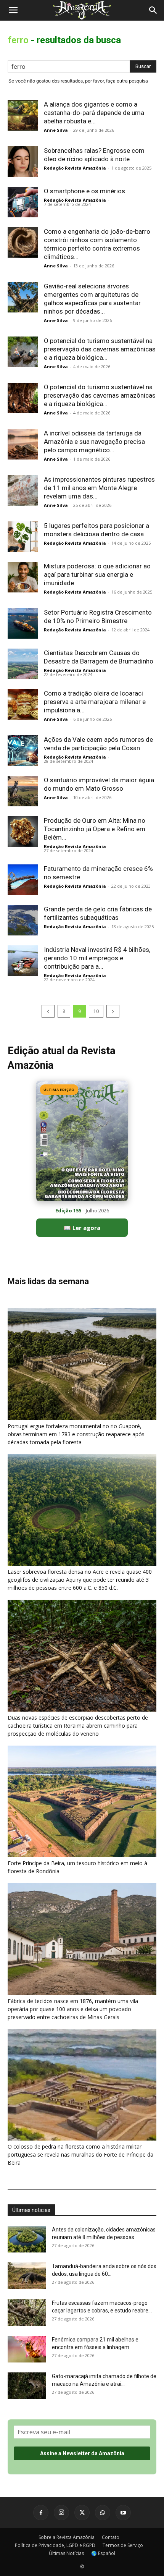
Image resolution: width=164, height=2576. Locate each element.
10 (96, 1011)
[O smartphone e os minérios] (23, 202)
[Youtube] (123, 2513)
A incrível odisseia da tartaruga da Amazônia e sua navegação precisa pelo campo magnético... (94, 442)
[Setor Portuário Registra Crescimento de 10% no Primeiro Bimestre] (23, 623)
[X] (82, 2513)
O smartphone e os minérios (84, 191)
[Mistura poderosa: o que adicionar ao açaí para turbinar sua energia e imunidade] (23, 577)
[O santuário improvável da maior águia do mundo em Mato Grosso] (23, 791)
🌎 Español (103, 2553)
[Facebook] (41, 2513)
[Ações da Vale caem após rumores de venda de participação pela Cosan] (23, 751)
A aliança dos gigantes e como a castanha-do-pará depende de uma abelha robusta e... (94, 113)
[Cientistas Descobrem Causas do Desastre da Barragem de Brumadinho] (23, 664)
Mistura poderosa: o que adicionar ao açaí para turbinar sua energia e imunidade (97, 574)
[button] (13, 10)
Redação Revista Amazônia (75, 168)
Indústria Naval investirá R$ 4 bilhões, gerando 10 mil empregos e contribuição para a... (97, 958)
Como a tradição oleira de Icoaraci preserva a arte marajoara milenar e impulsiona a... (95, 702)
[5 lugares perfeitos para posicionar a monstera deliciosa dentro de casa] (23, 537)
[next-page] (113, 1011)
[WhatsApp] (103, 2513)
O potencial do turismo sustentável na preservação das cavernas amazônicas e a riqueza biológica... (100, 349)
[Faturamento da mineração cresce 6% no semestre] (23, 880)
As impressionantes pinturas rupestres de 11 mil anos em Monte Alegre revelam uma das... (99, 488)
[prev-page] (48, 1011)
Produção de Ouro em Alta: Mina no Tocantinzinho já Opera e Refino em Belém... (95, 829)
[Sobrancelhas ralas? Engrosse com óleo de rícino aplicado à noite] (23, 162)
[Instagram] (61, 2513)
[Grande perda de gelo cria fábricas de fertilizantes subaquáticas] (23, 920)
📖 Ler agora (82, 1228)
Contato (111, 2537)
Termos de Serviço (123, 2545)
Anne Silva (56, 130)
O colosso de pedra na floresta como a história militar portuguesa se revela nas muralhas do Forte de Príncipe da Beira (80, 2154)
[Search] (153, 10)
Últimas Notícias (66, 2553)
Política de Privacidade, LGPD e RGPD (55, 2545)
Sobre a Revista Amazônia (67, 2537)
